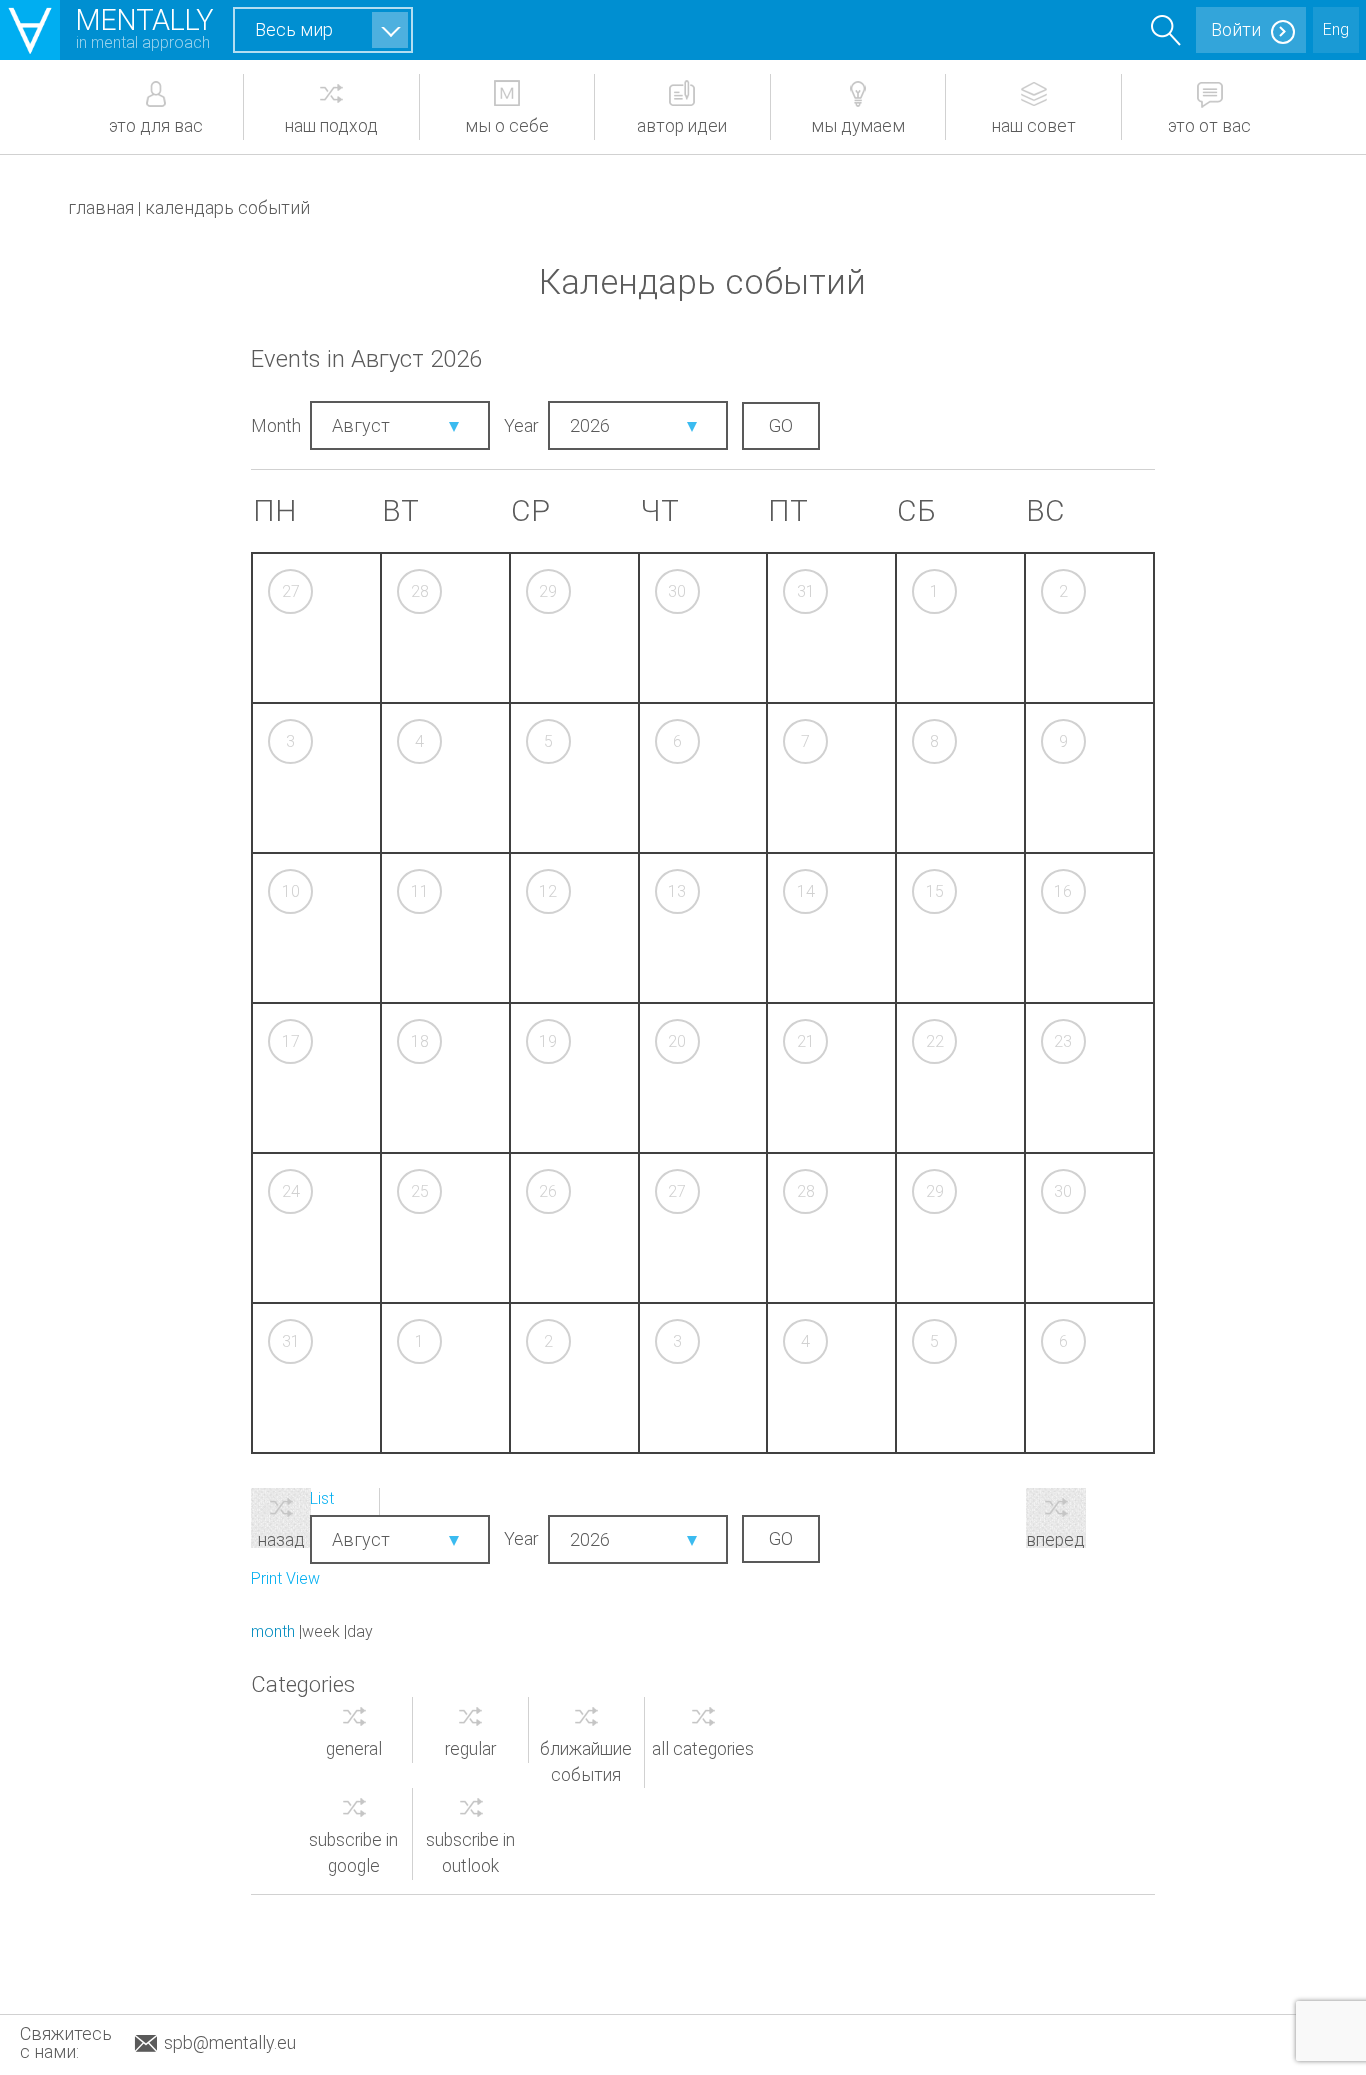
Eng (1336, 29)
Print (285, 1578)
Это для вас (156, 126)
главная (101, 207)
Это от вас (1209, 126)
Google (353, 1853)
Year (521, 425)
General (354, 1749)
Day (360, 1631)
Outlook (470, 1853)
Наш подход (331, 126)
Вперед (1055, 1539)
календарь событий (227, 207)
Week (321, 1631)
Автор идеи (682, 126)
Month (276, 425)
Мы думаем (858, 126)
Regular (470, 1749)
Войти (1236, 29)
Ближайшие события (586, 1762)
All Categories (703, 1749)
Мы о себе (507, 126)
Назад (281, 1539)
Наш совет (1034, 126)
